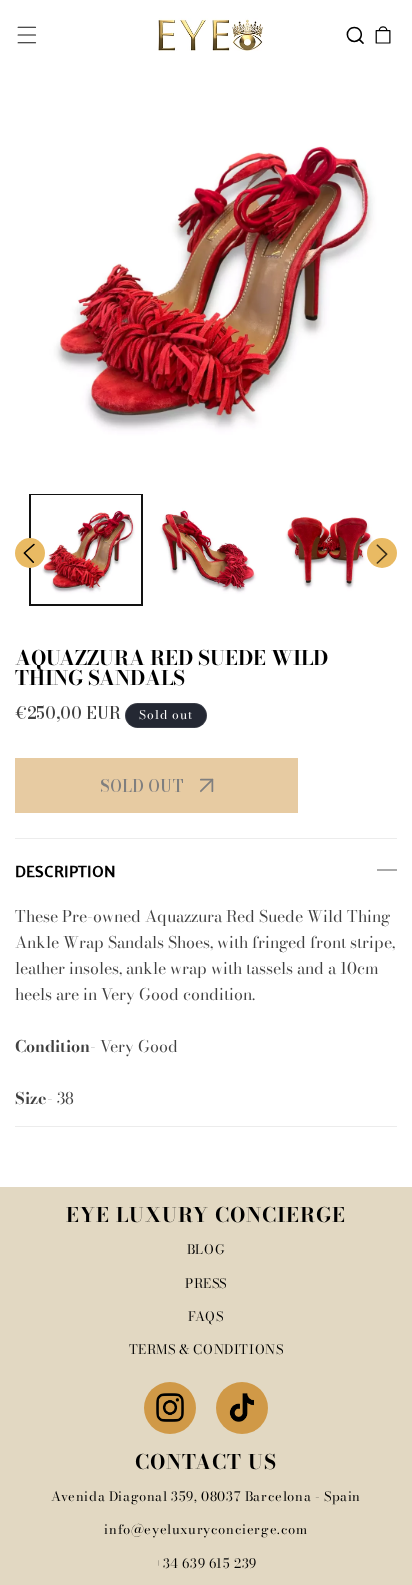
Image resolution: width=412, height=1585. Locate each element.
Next (382, 553)
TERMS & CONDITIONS (206, 1349)
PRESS (206, 1283)
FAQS (205, 1316)
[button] (27, 35)
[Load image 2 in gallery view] (208, 550)
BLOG (206, 1249)
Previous (30, 553)
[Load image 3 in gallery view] (329, 550)
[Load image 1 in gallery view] (86, 550)
